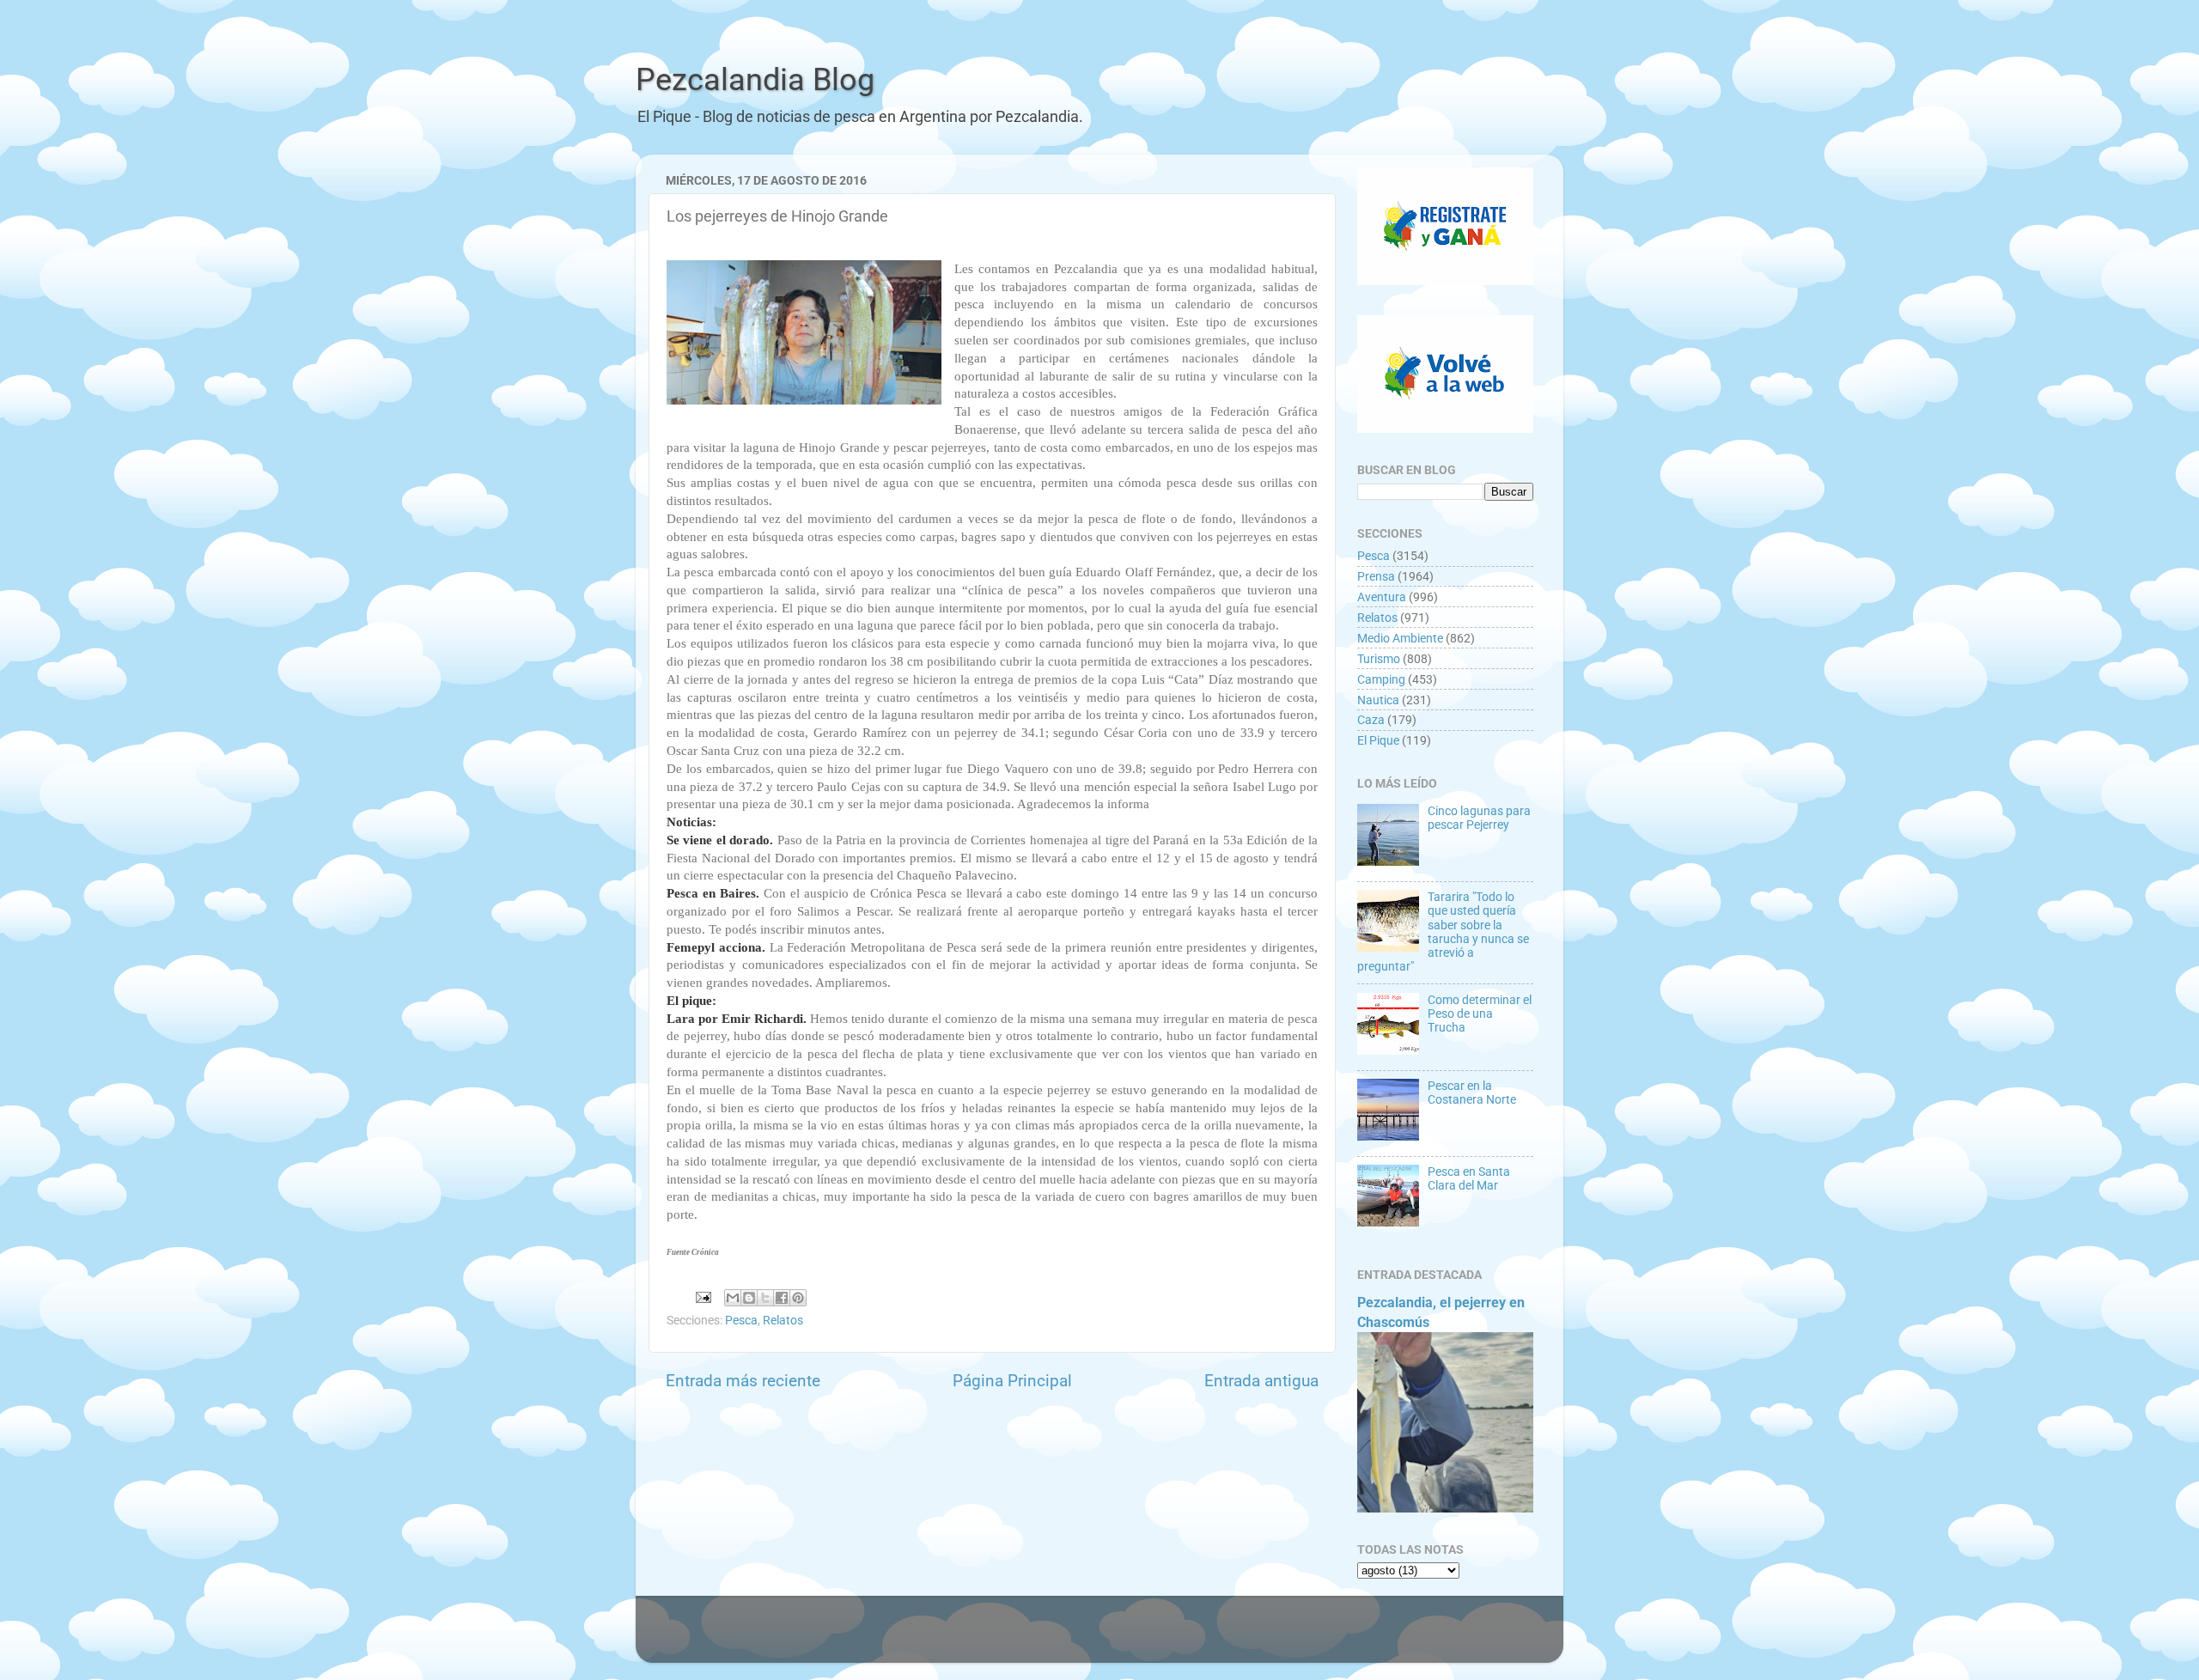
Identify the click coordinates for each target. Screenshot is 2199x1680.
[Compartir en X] (765, 1298)
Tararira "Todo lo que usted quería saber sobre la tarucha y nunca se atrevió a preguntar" (1443, 931)
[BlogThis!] (749, 1298)
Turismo (1379, 659)
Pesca (741, 1320)
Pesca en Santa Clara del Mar (1469, 1178)
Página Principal (1012, 1381)
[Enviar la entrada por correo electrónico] (702, 1296)
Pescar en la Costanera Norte (1472, 1093)
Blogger (1285, 1638)
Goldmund (1133, 1638)
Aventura (1382, 597)
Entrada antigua (1261, 1381)
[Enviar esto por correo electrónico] (733, 1298)
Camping (1381, 679)
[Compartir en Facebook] (782, 1298)
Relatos (783, 1320)
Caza (1371, 720)
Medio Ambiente (1400, 638)
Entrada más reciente (743, 1381)
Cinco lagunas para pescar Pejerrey (1479, 818)
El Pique (1378, 740)
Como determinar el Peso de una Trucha (1480, 1013)
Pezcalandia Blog (755, 80)
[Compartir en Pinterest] (798, 1298)
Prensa (1376, 576)
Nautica (1378, 700)
